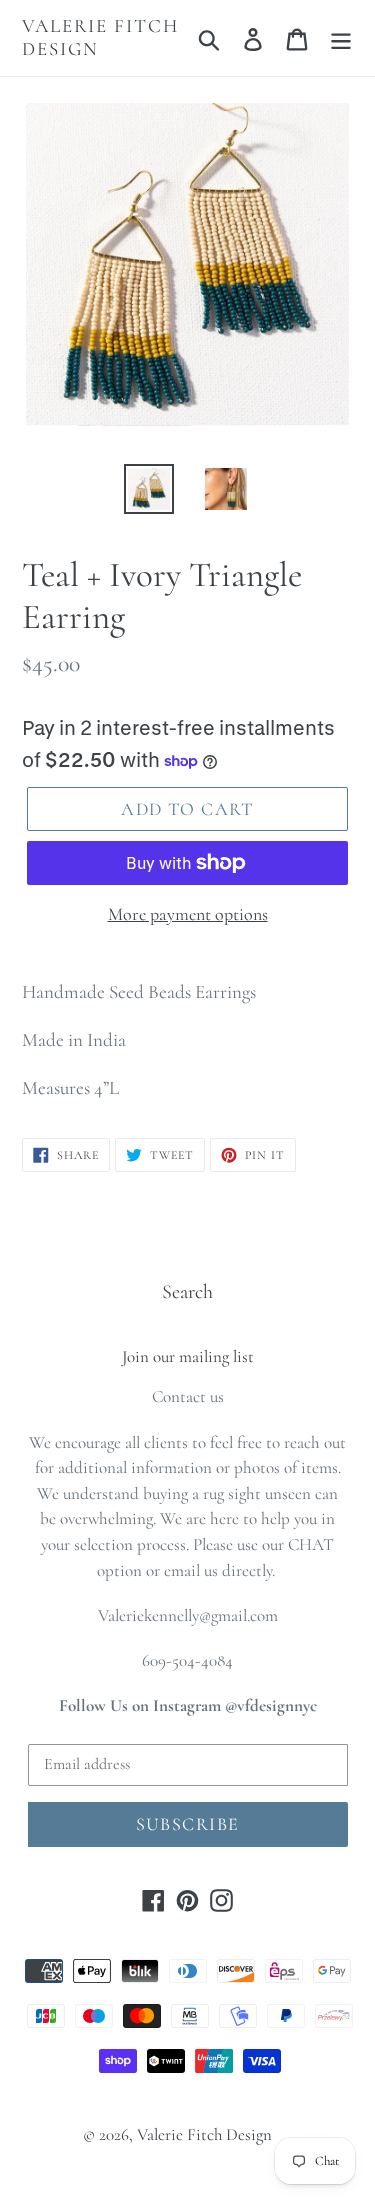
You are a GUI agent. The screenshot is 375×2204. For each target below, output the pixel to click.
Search (187, 1292)
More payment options (188, 914)
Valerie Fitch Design (100, 37)
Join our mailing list (188, 1357)
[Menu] (341, 38)
